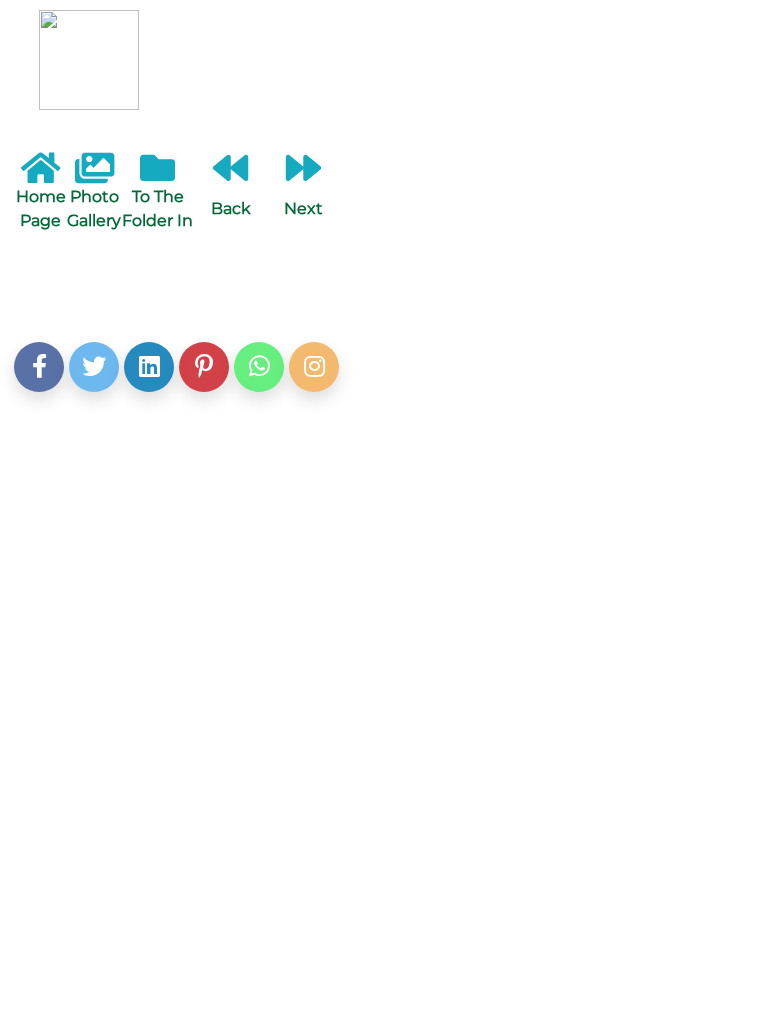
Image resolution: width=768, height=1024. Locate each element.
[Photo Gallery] (94, 175)
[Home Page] (40, 175)
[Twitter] (94, 367)
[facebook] (39, 367)
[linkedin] (149, 367)
